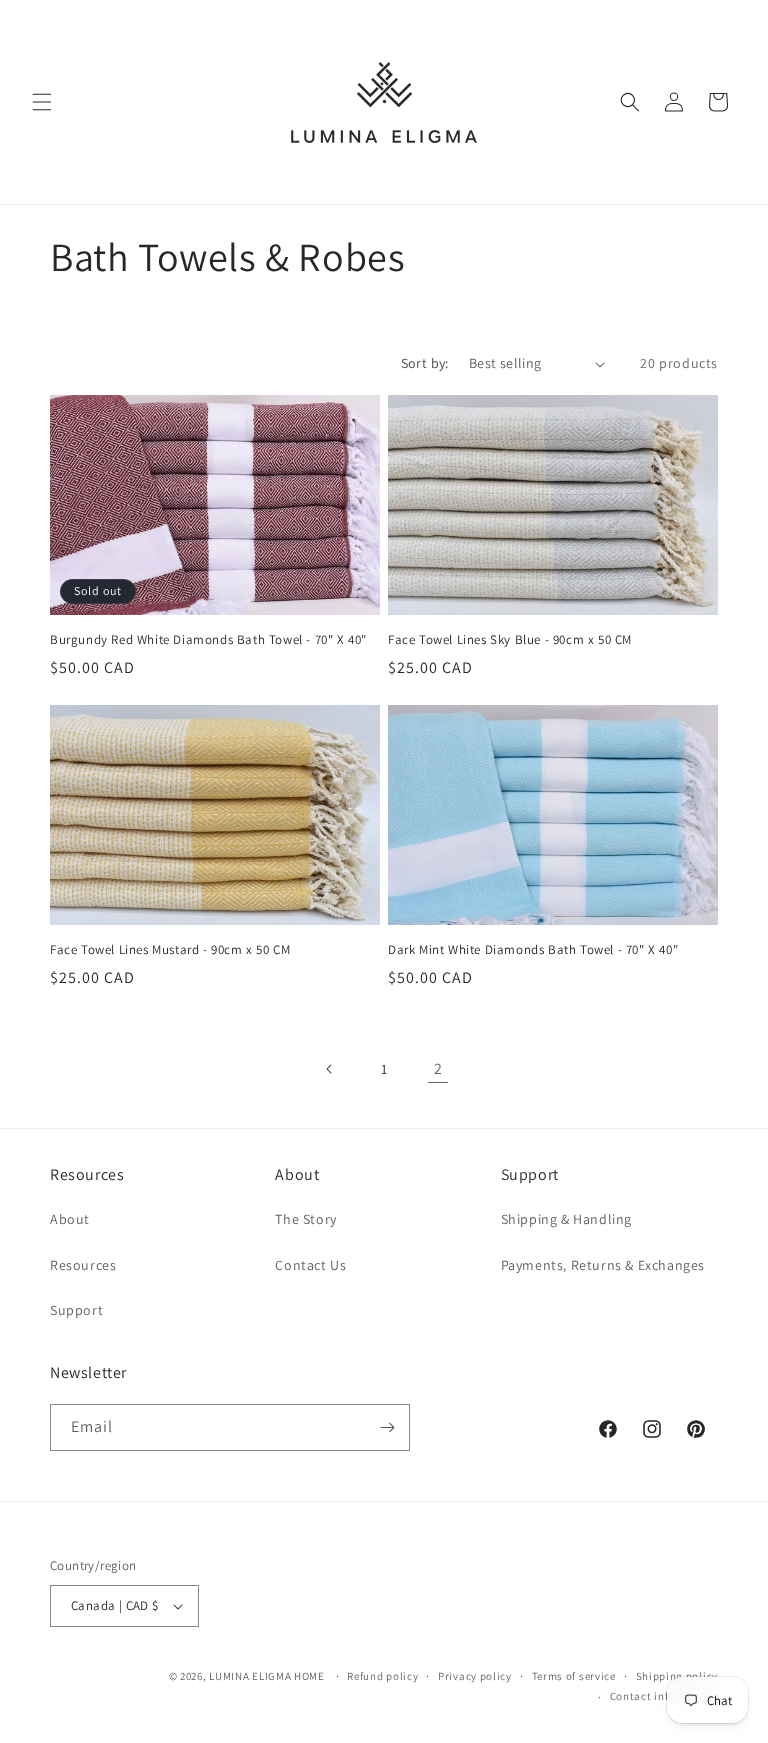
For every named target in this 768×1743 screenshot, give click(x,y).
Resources (83, 1265)
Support (76, 1310)
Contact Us (310, 1265)
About (70, 1219)
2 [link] (438, 1068)
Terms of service (574, 1676)
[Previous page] (330, 1069)
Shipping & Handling (566, 1219)
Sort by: (425, 363)
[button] (42, 102)
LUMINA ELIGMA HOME (267, 1676)
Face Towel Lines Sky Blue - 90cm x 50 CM (510, 640)
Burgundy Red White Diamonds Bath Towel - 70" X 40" (208, 640)
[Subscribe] (387, 1427)
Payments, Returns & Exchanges (603, 1265)
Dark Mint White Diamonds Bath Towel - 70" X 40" (533, 950)
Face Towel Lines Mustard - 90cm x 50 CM (170, 950)
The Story (305, 1219)
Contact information (664, 1696)
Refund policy (382, 1676)
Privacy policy (475, 1676)
